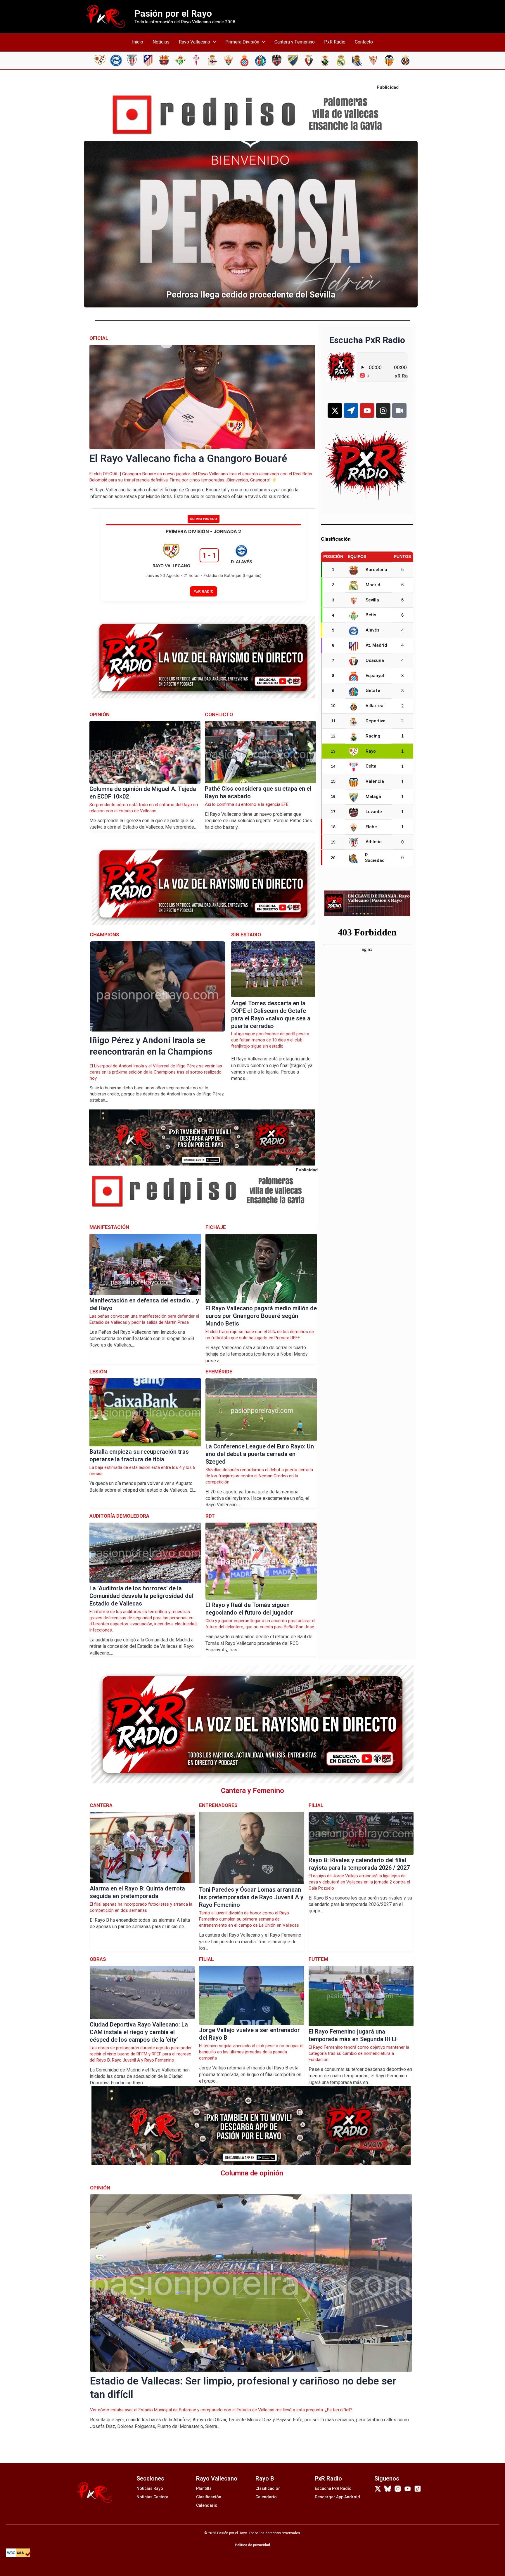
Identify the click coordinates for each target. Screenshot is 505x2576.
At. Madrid (376, 645)
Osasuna (375, 660)
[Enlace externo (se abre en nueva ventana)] (252, 115)
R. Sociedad (375, 858)
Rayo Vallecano (194, 42)
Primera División (242, 42)
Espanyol (375, 676)
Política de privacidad (252, 2545)
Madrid (373, 585)
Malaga (373, 796)
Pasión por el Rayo (173, 13)
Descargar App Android (337, 2497)
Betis (371, 615)
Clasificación (209, 2497)
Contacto (364, 42)
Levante (374, 812)
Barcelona (376, 570)
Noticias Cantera (152, 2497)
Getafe (373, 690)
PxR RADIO (204, 591)
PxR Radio (335, 42)
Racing (373, 736)
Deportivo (376, 721)
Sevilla (372, 600)
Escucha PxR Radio (333, 2488)
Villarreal (375, 706)
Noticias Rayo (150, 2488)
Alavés (372, 630)
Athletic (374, 842)
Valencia (375, 781)
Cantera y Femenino (295, 42)
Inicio (138, 42)
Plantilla (204, 2488)
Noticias (161, 42)
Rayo (371, 751)
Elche (371, 827)
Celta (371, 766)
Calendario (207, 2505)
